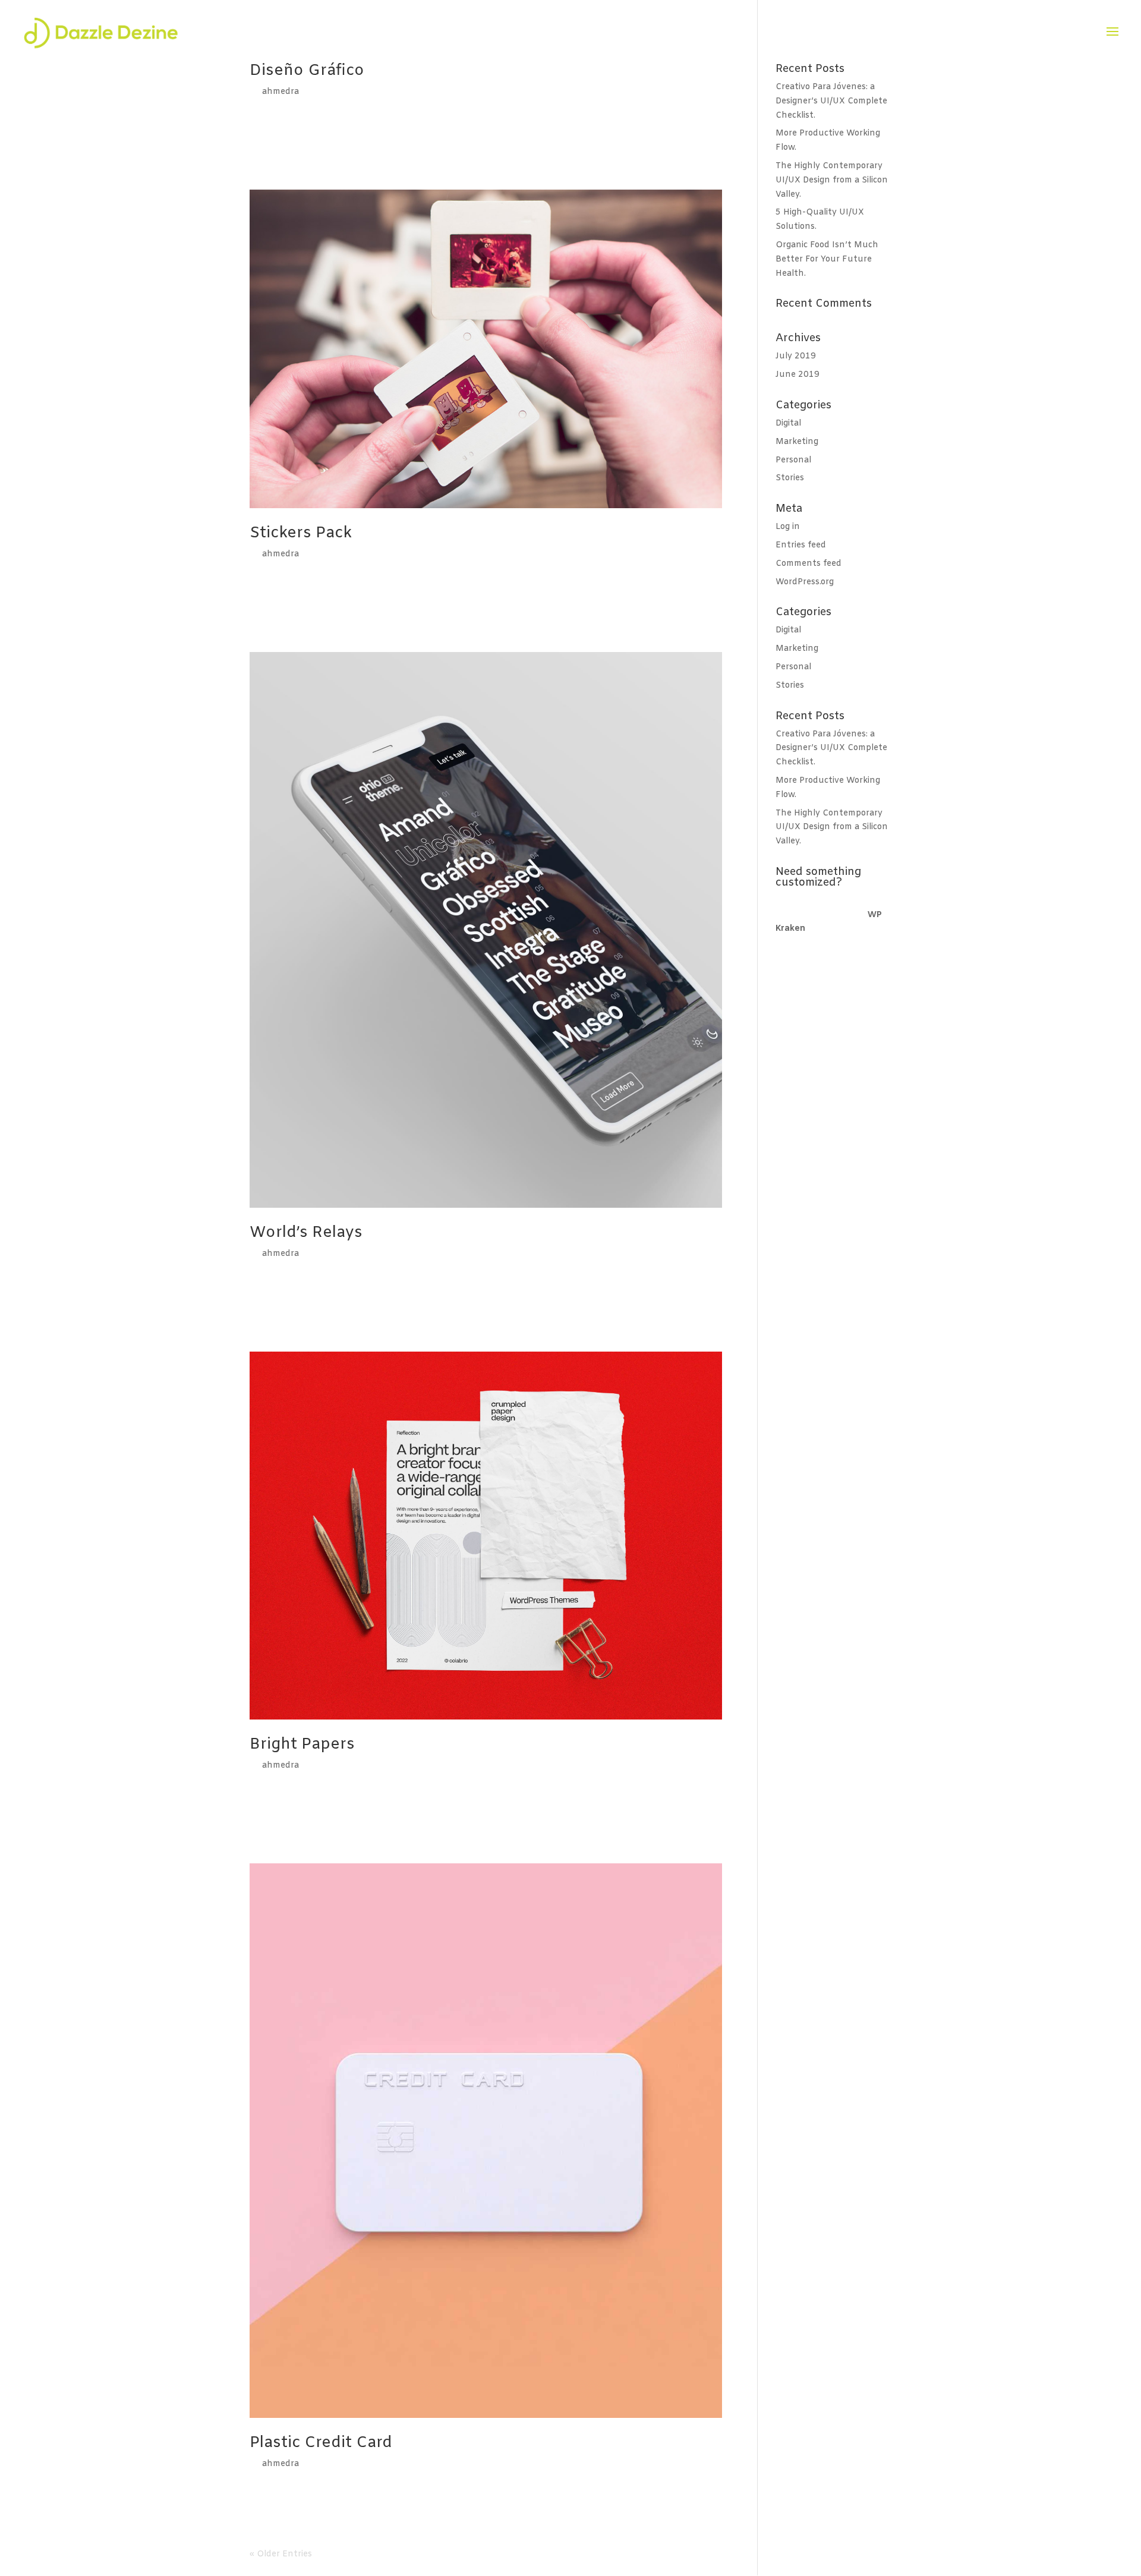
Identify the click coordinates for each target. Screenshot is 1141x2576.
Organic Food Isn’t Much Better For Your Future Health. (827, 259)
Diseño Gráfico (307, 71)
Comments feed (809, 564)
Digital (788, 423)
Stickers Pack (301, 533)
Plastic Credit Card (321, 2443)
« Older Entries (281, 2554)
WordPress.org (805, 582)
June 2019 (798, 375)
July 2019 (796, 356)
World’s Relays (306, 1233)
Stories (790, 478)
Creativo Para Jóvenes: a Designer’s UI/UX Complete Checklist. (831, 101)
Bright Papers (302, 1745)
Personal (793, 460)
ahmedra (280, 92)
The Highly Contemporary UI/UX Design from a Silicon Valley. (832, 180)
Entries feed (801, 545)
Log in (788, 527)
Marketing (797, 442)
